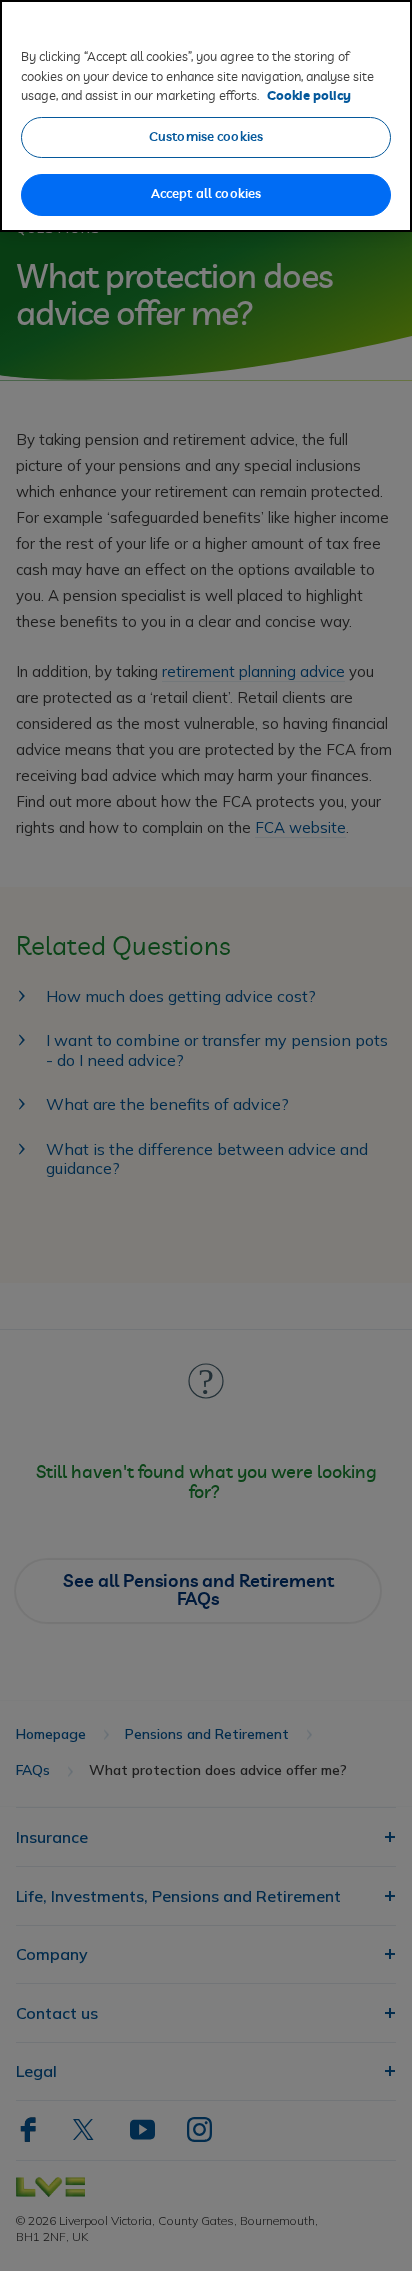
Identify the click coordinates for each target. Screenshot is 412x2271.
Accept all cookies (206, 194)
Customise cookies (206, 137)
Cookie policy (309, 96)
